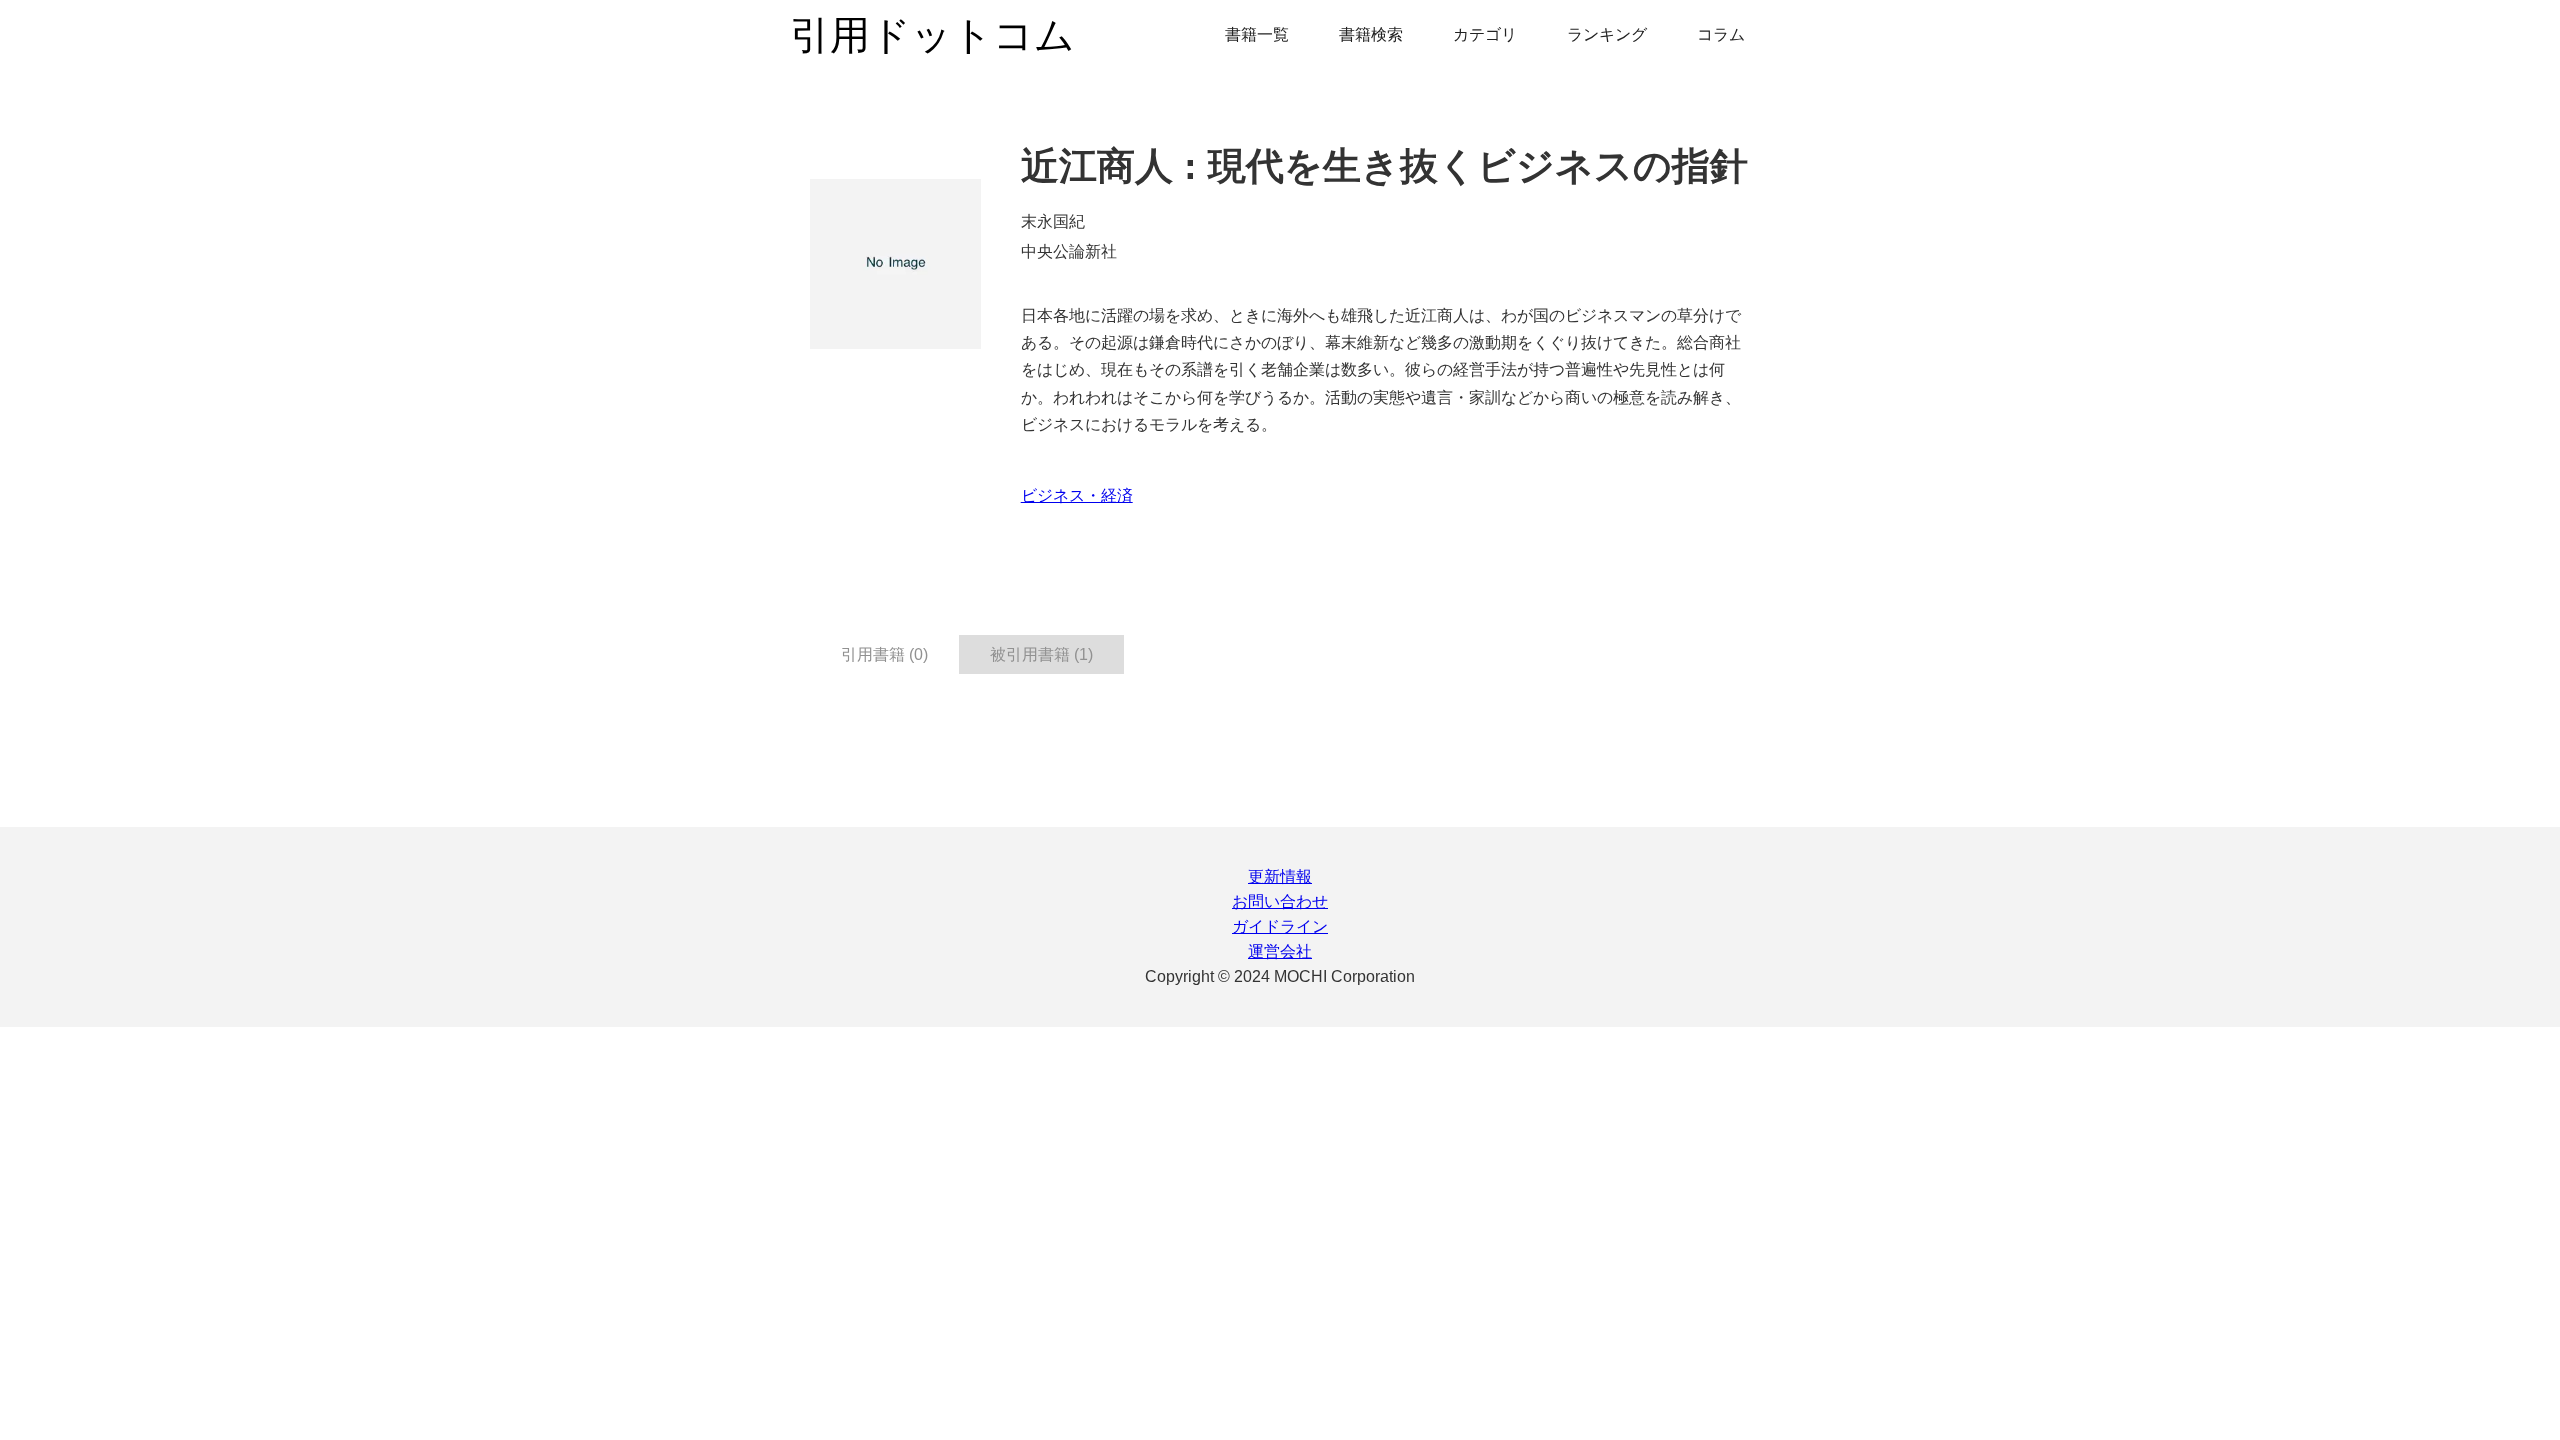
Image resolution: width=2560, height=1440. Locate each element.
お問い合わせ (1280, 901)
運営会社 (1280, 951)
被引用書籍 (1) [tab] (1041, 654)
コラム (1721, 34)
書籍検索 (1371, 34)
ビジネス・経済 (1077, 495)
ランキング (1607, 34)
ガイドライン (1280, 926)
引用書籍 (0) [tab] (884, 654)
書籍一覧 (1257, 34)
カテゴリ (1485, 34)
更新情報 (1280, 876)
